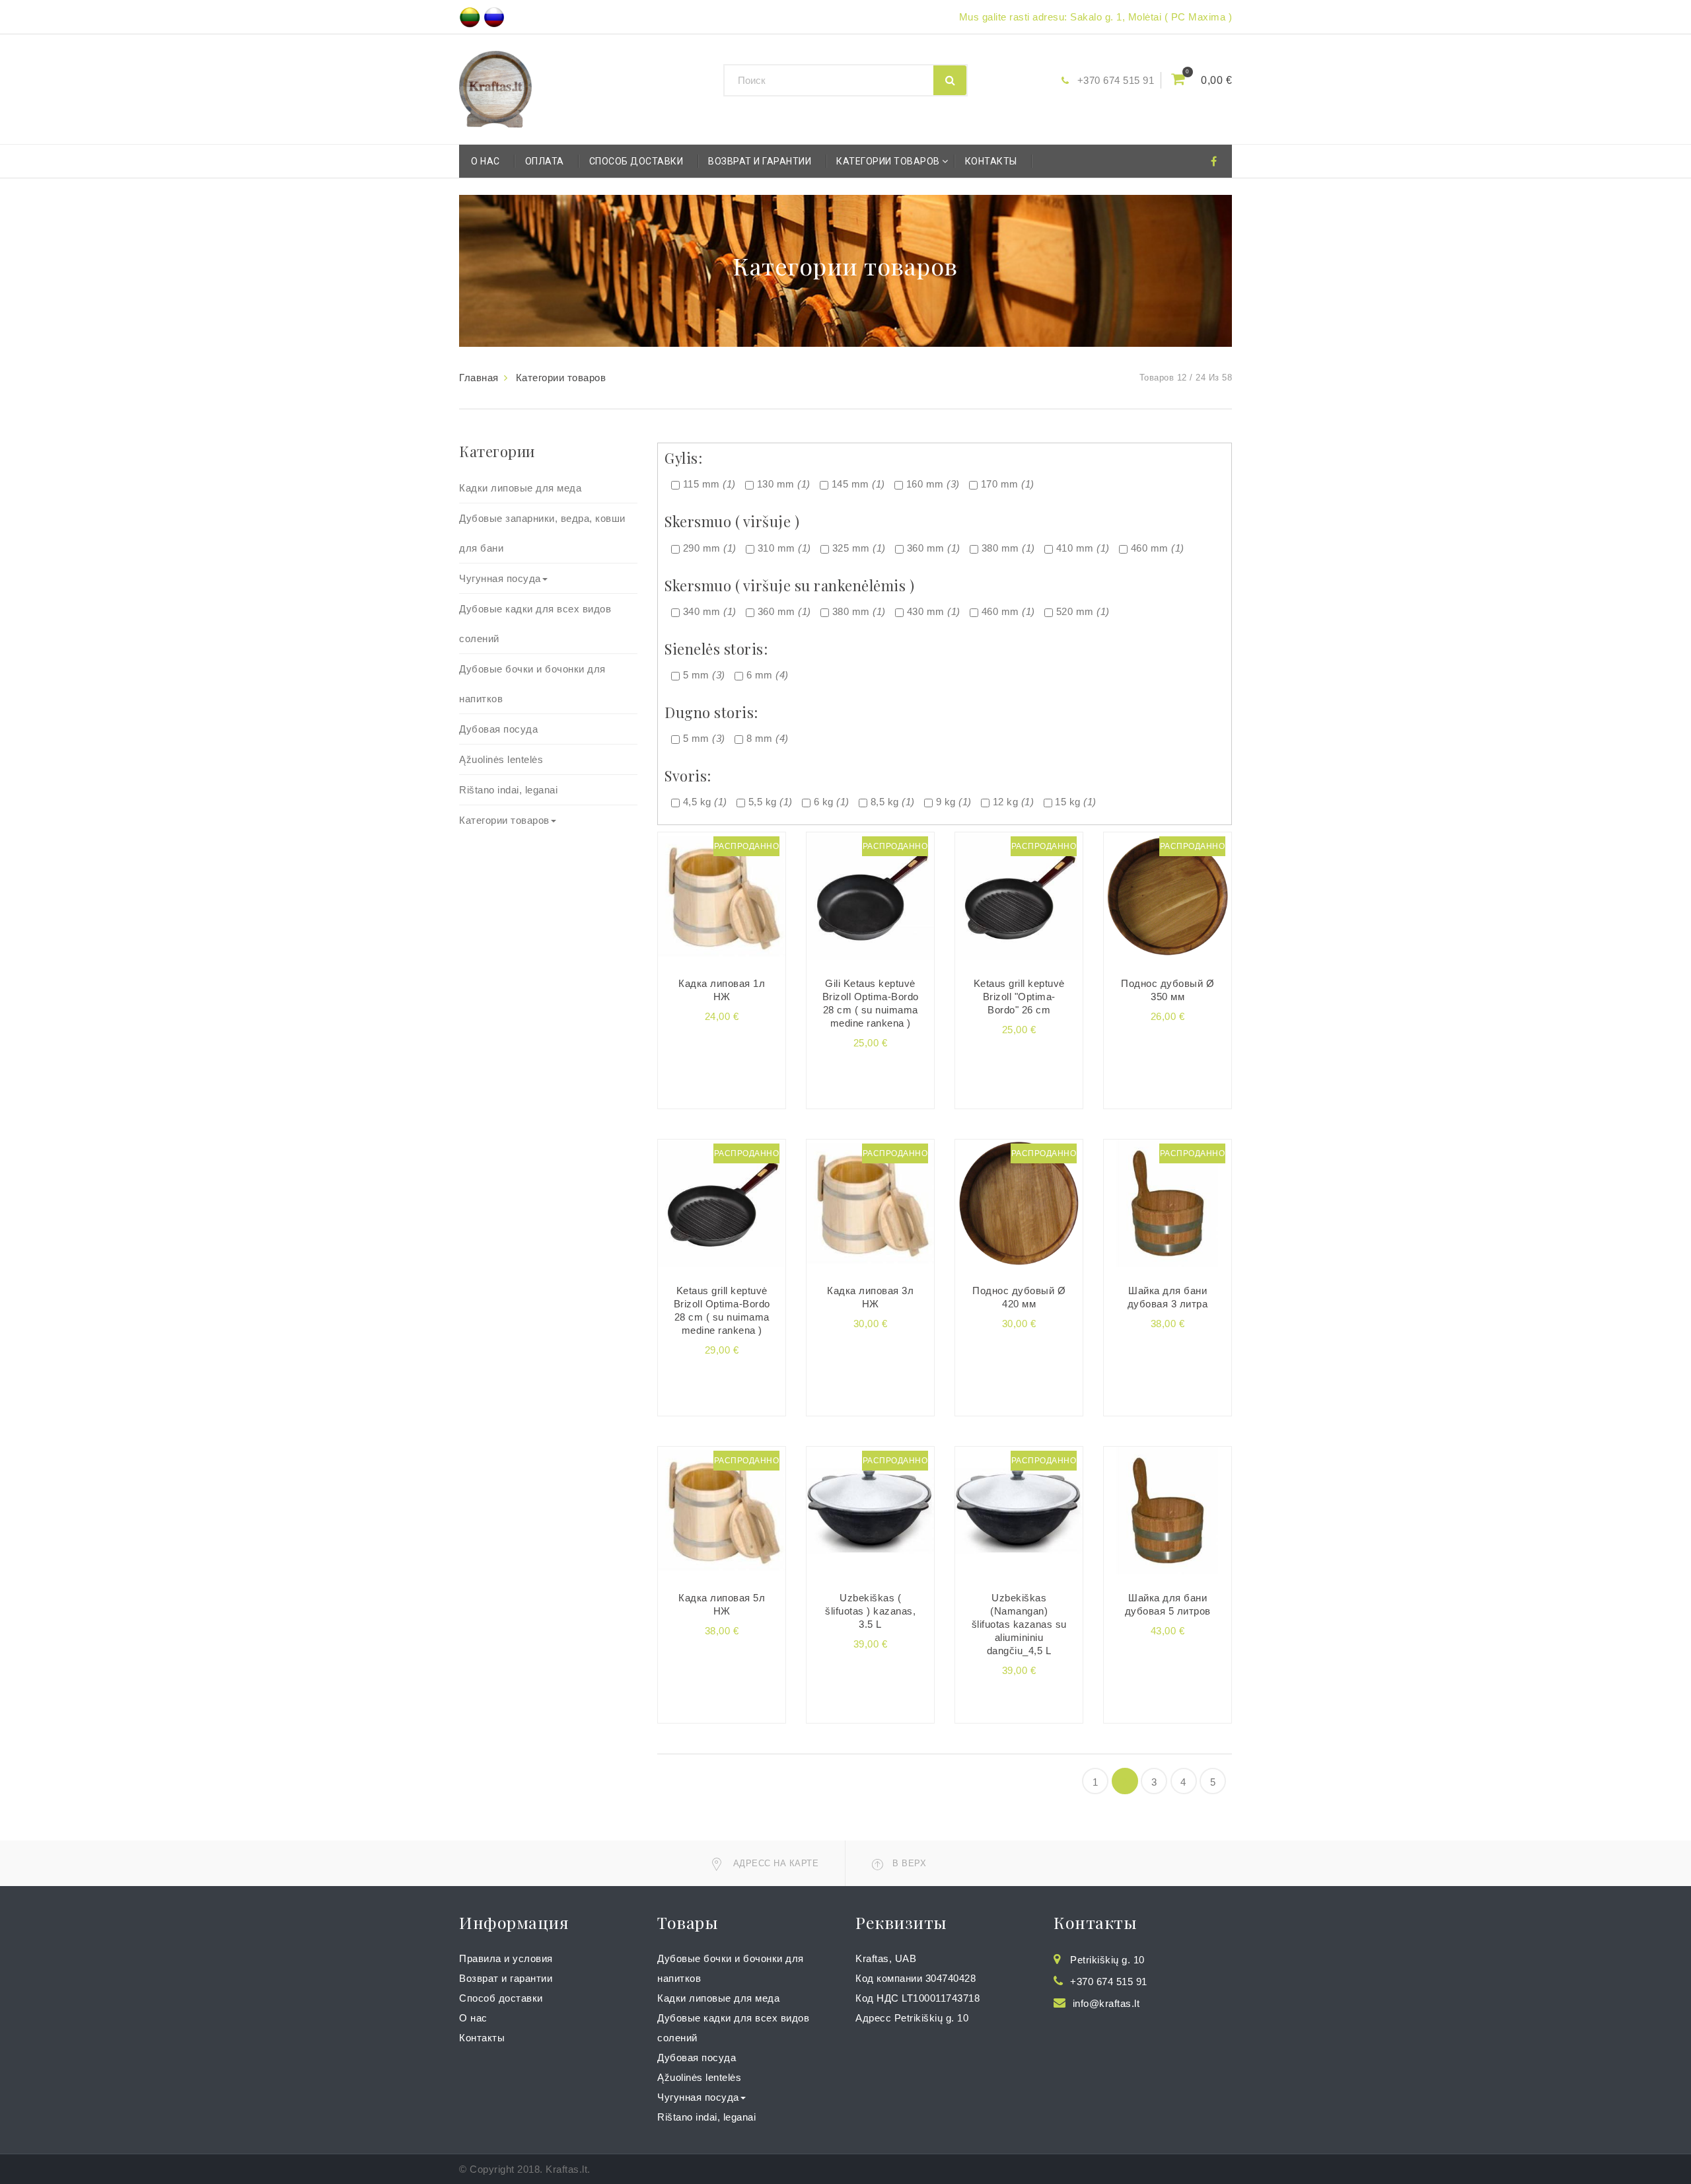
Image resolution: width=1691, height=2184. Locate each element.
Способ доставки (636, 161)
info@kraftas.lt (1106, 2003)
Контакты (991, 161)
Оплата (545, 161)
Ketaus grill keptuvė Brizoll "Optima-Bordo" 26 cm (1019, 997)
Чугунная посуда (500, 578)
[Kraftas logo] (495, 88)
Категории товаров (888, 161)
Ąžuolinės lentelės (501, 759)
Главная (479, 378)
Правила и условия (506, 1958)
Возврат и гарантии (760, 161)
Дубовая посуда (498, 729)
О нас (486, 161)
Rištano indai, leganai (508, 790)
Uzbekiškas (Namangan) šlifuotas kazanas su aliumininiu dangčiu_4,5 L (1019, 1624)
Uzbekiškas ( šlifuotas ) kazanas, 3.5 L (870, 1611)
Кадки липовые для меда (520, 488)
